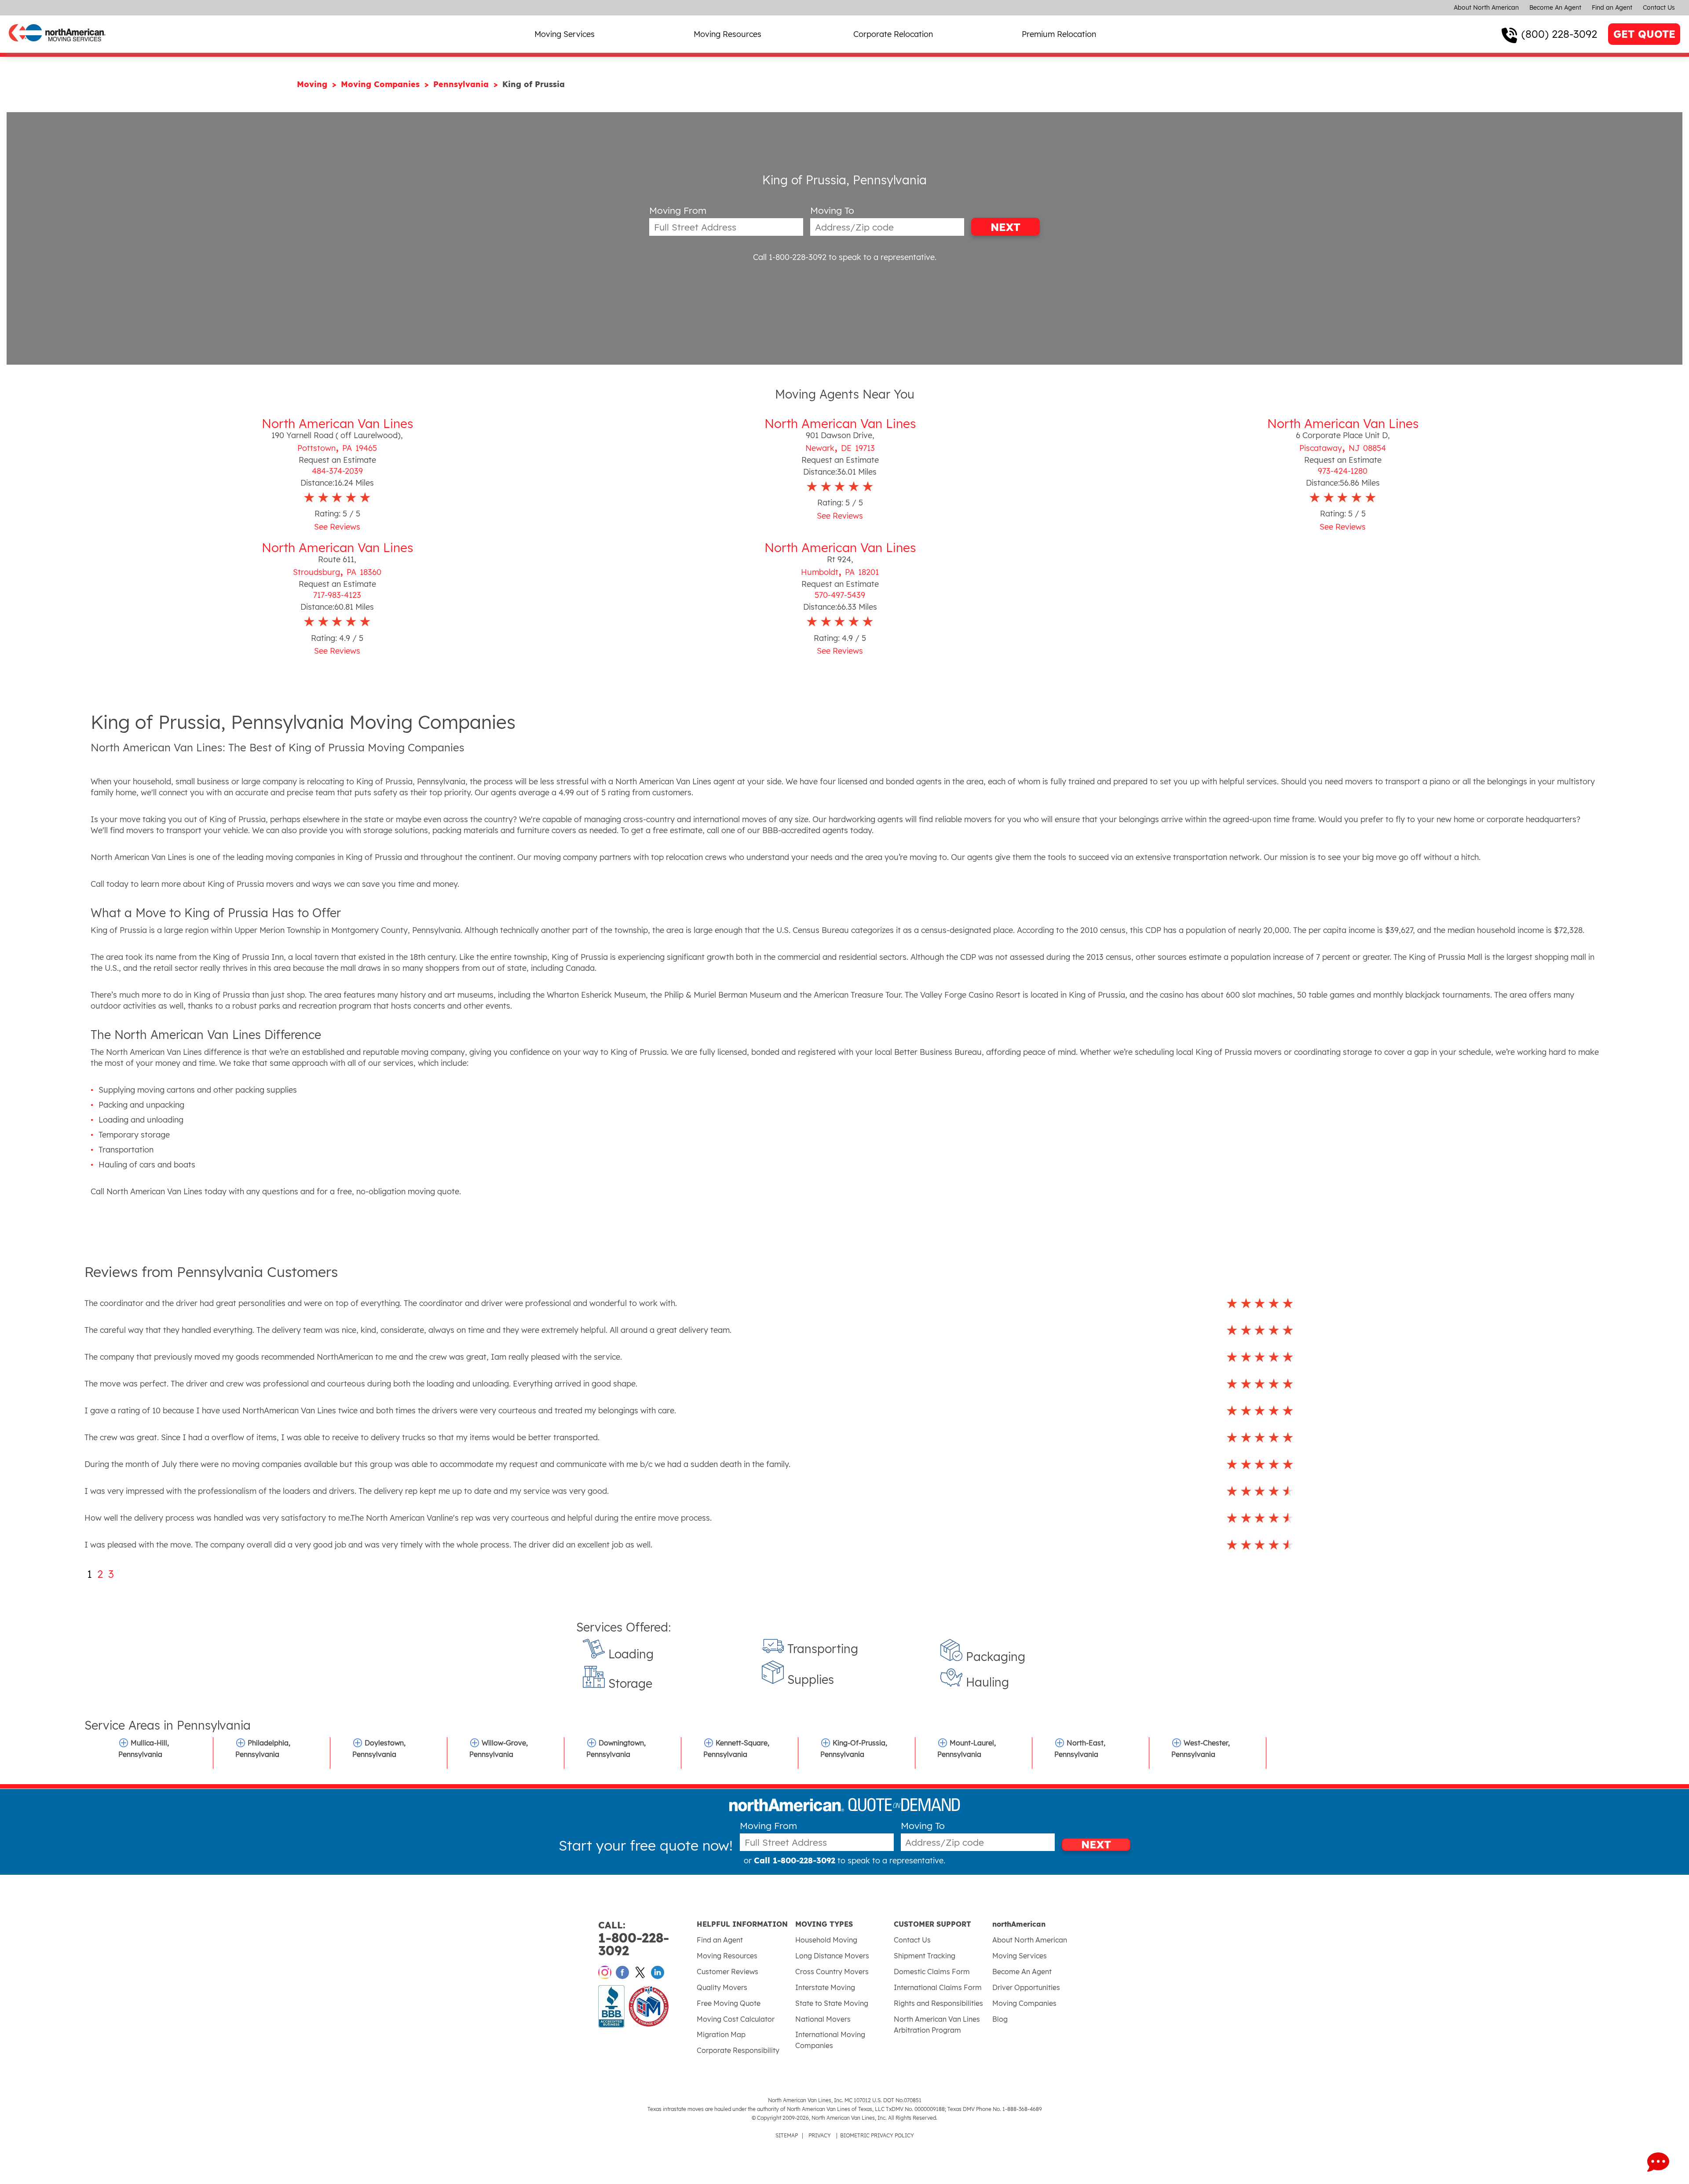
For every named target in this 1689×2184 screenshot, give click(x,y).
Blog (1000, 2019)
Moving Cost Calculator (736, 2019)
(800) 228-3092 (1559, 34)
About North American (1486, 7)
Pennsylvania (462, 84)
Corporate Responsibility (738, 2050)
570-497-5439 (840, 595)
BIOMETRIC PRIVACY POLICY (877, 2135)
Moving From (678, 210)
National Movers (823, 2019)
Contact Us (1659, 7)
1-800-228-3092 (634, 1939)
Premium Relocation (1059, 34)
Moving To (832, 210)
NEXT (1005, 227)
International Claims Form (938, 1987)
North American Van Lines (337, 423)
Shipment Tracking (925, 1956)
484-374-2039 (337, 471)
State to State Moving (832, 2003)
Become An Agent (1555, 7)
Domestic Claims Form (932, 1972)
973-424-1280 (1343, 471)
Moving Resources (728, 34)
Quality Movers (722, 1987)
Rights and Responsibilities (938, 2003)
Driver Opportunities (1026, 1987)
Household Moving (826, 1940)
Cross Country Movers (832, 1972)
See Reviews (337, 527)
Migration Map (721, 2034)
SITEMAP (787, 2135)
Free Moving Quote (729, 2003)
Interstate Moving (825, 1987)
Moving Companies (382, 84)
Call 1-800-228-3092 (790, 257)
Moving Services (565, 34)
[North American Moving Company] (57, 47)
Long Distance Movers (832, 1956)
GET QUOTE (1644, 34)
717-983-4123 (337, 595)
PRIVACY (820, 2135)
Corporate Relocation (893, 34)
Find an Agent (1612, 7)
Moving (313, 84)
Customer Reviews (728, 1972)
